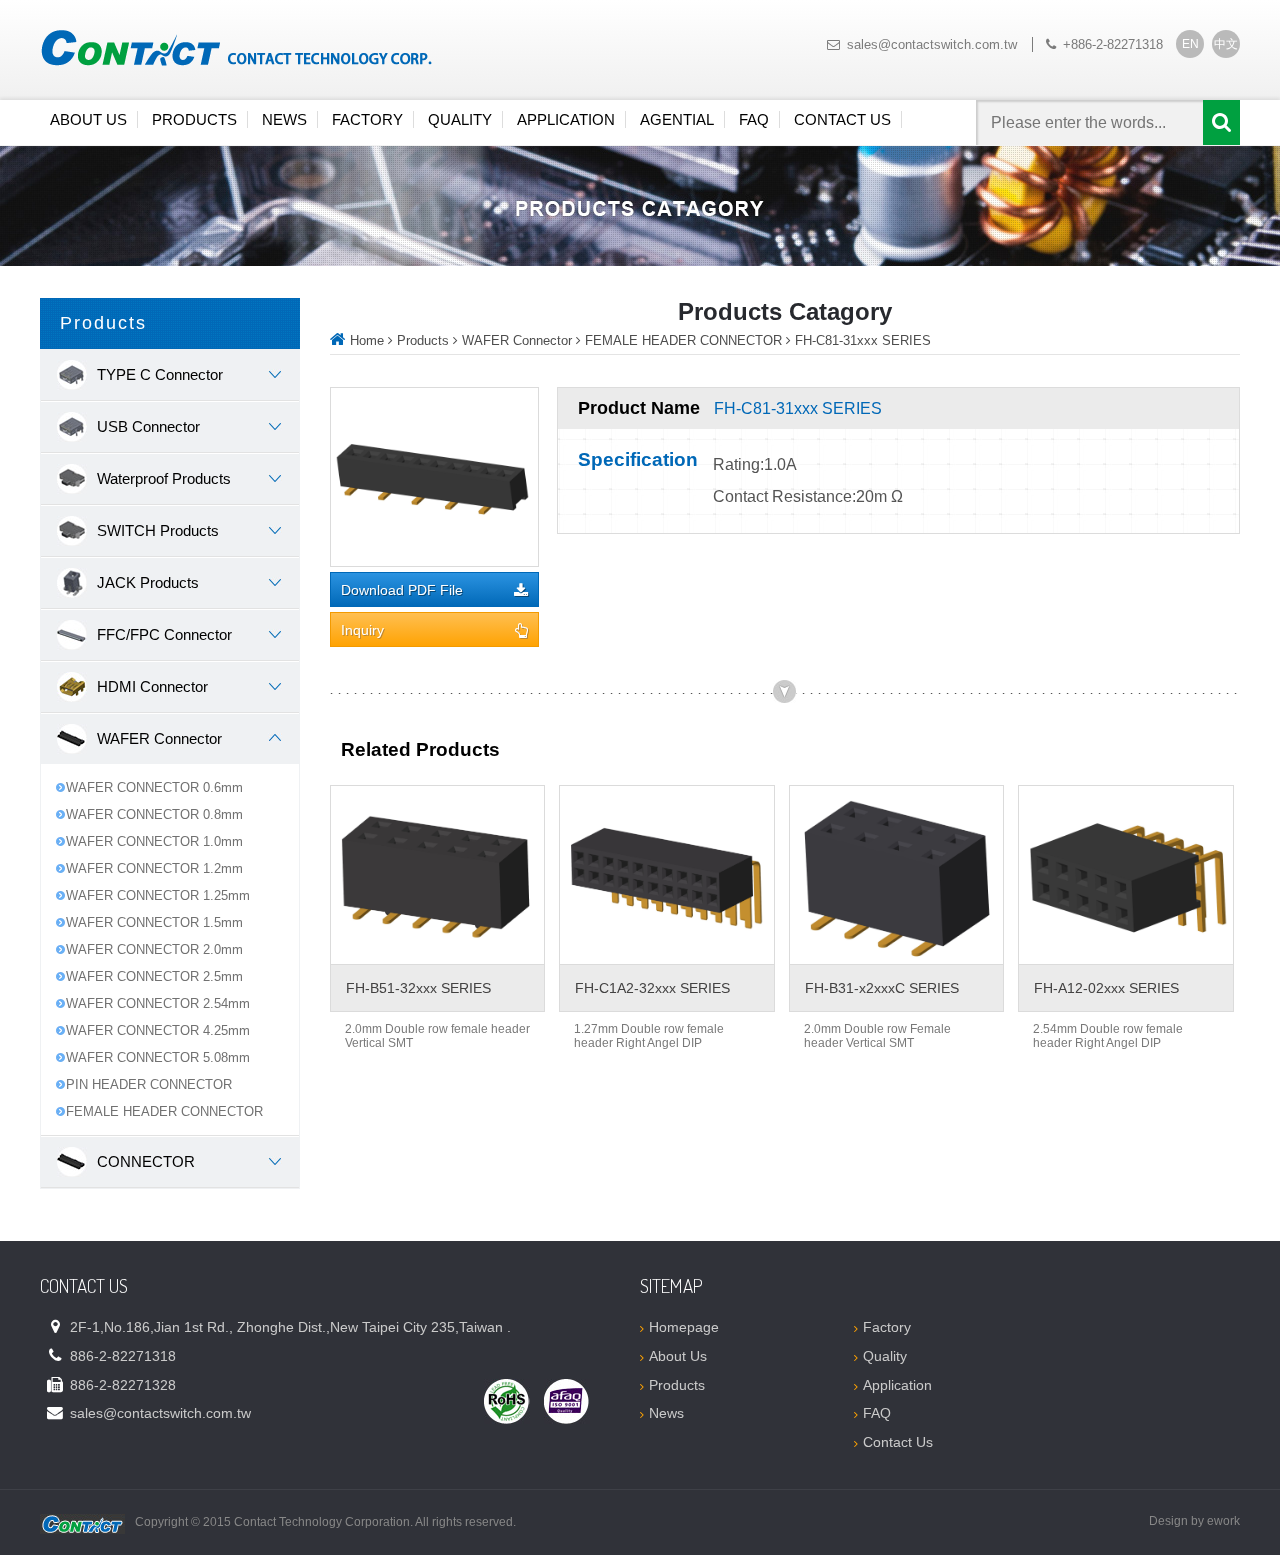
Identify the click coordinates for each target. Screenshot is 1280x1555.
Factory (367, 119)
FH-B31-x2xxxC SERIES (882, 988)
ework (1223, 1521)
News (284, 119)
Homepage (684, 1327)
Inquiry (362, 630)
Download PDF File (402, 590)
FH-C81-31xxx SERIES (863, 340)
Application (566, 119)
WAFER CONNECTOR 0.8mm (154, 814)
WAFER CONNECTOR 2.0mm (154, 949)
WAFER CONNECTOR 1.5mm (154, 922)
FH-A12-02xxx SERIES (1106, 988)
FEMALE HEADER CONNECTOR (164, 1111)
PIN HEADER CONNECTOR (149, 1084)
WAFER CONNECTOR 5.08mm (158, 1057)
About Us (88, 119)
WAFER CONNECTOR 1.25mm (158, 895)
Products (194, 119)
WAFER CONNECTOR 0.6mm (154, 787)
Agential (677, 119)
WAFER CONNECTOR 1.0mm (154, 841)
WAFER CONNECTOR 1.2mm (154, 868)
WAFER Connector (517, 340)
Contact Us (842, 119)
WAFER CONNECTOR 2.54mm (158, 1003)
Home (367, 340)
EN (1190, 44)
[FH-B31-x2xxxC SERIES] (896, 875)
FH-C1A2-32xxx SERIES (652, 988)
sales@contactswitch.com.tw (932, 44)
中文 (1226, 44)
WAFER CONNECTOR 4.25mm (158, 1030)
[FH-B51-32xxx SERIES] (437, 875)
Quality (460, 119)
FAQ (754, 119)
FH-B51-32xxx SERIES (418, 988)
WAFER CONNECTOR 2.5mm (154, 976)
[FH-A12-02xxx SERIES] (1125, 875)
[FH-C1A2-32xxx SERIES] (666, 875)
